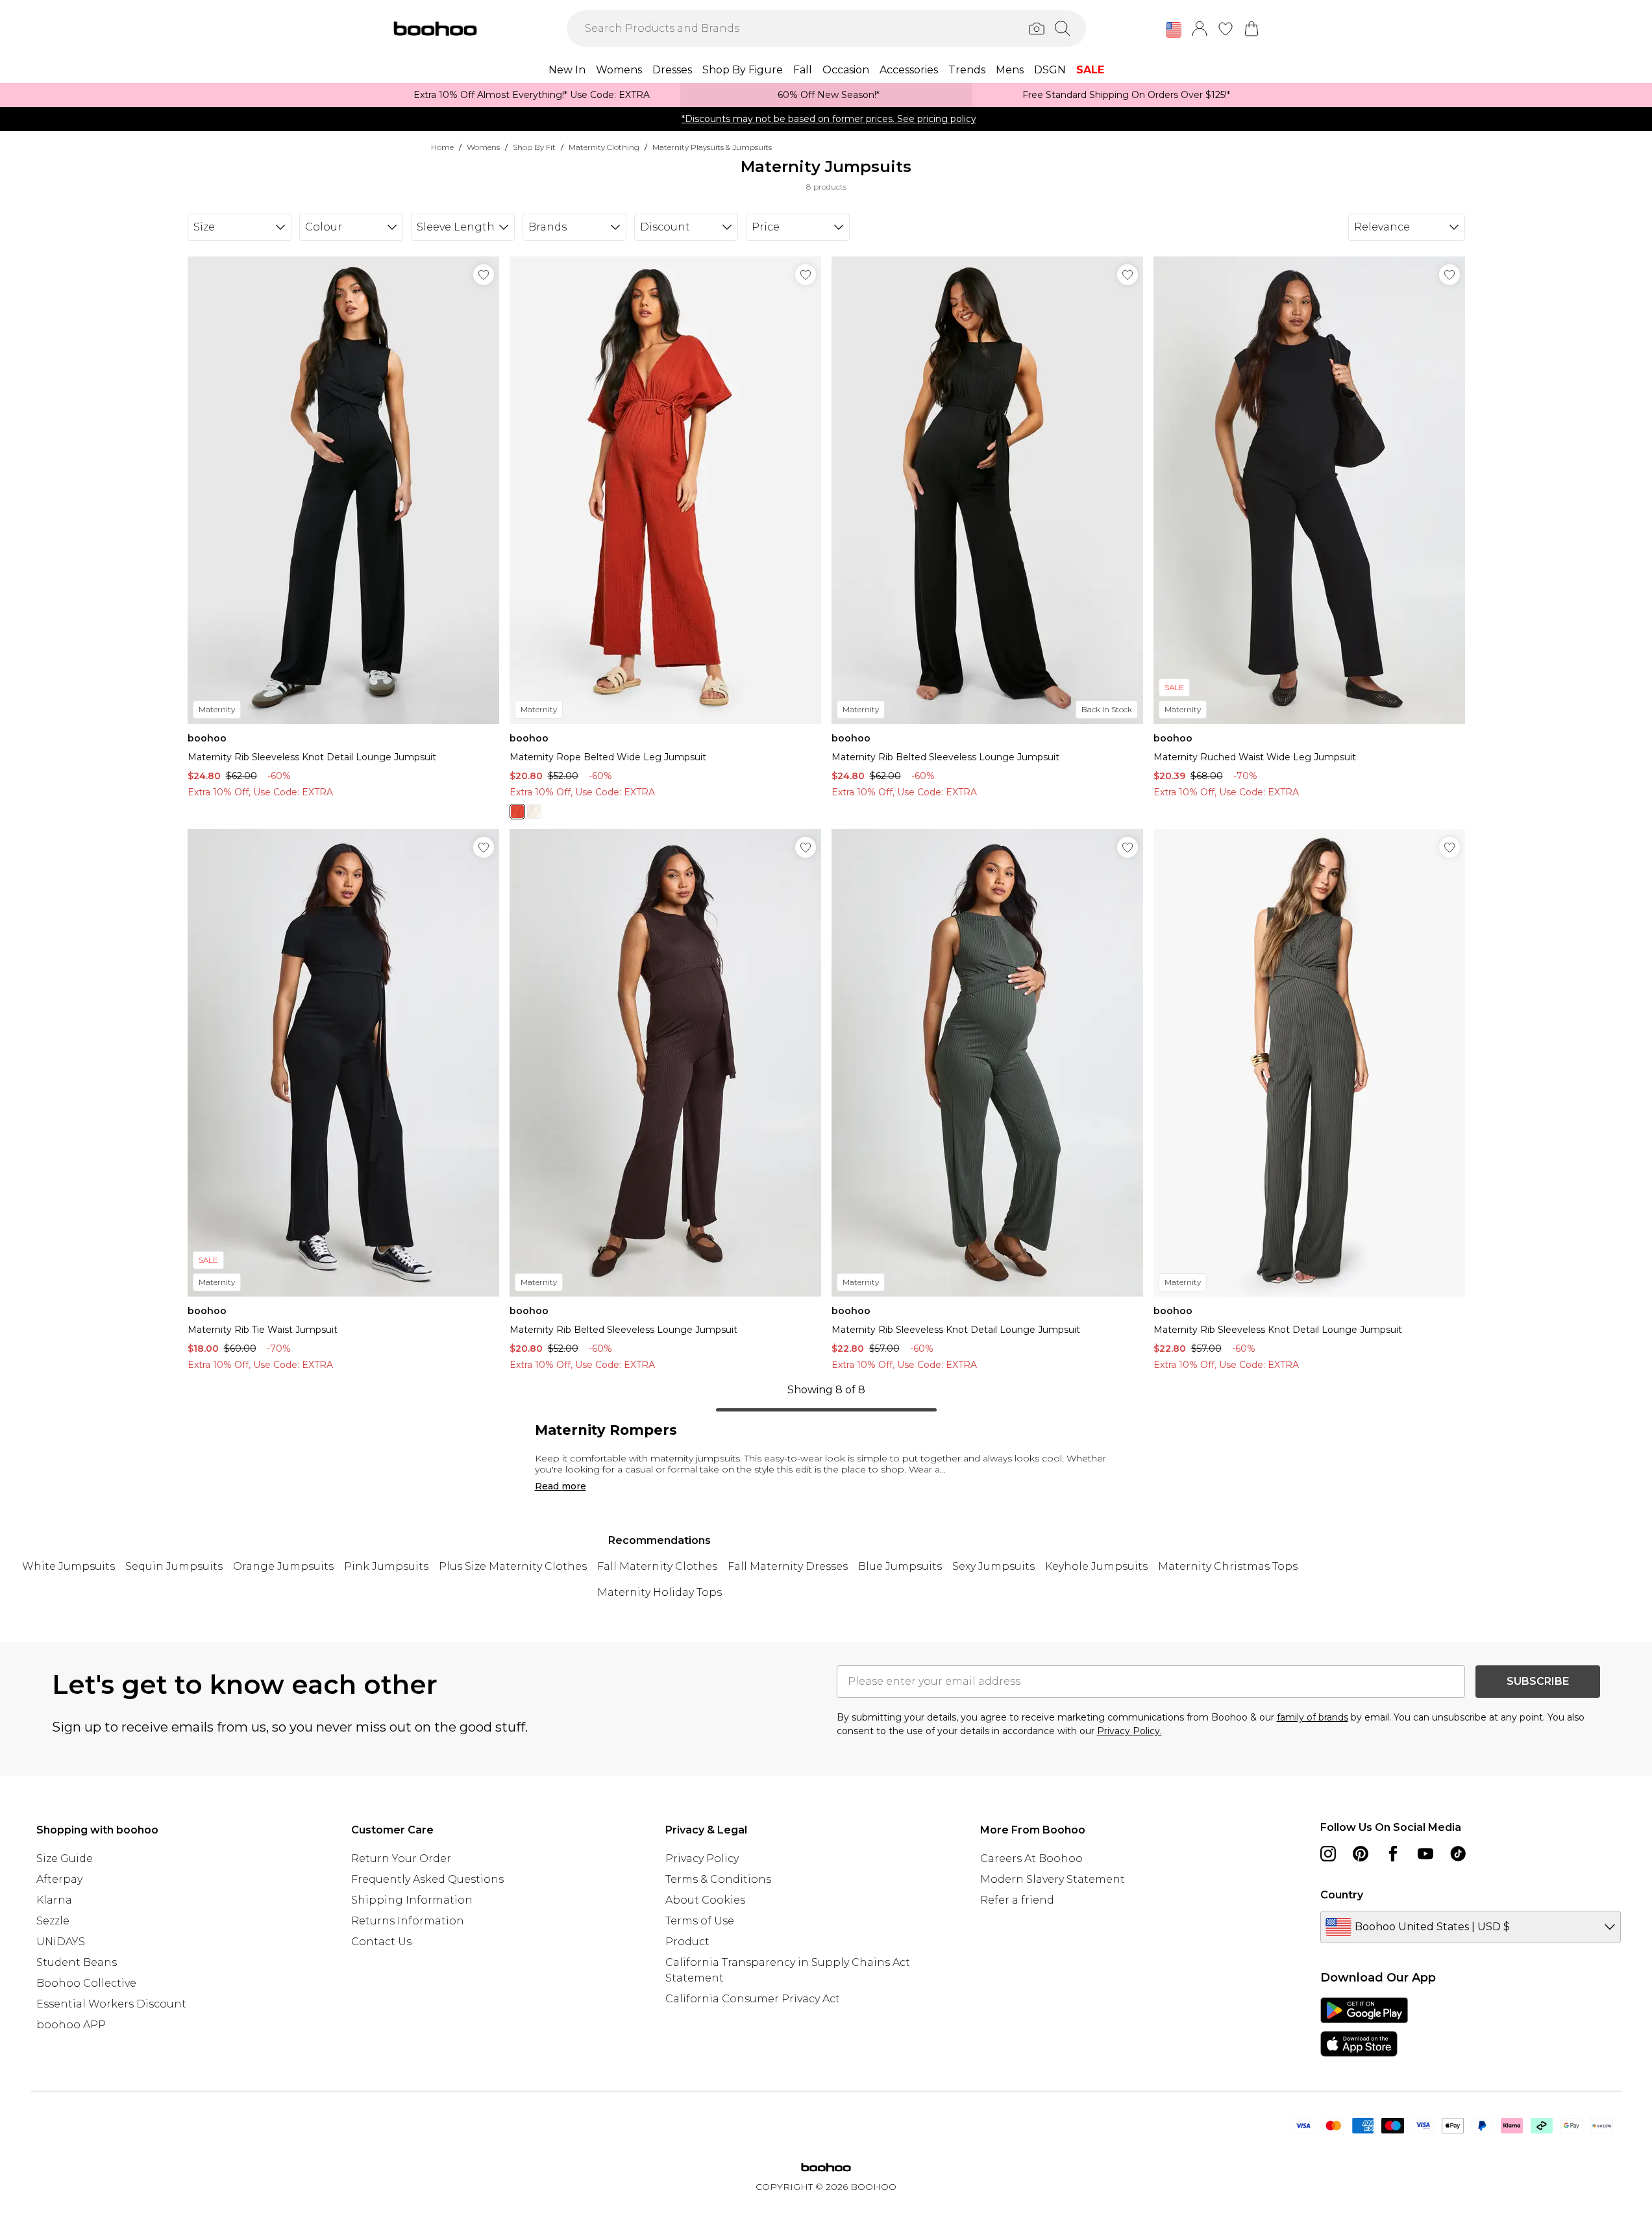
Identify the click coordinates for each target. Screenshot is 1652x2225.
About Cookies (705, 1900)
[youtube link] (1425, 1854)
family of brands (1313, 1717)
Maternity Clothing (604, 147)
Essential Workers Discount (111, 2004)
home (442, 147)
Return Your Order (401, 1858)
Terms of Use (700, 1921)
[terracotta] (517, 812)
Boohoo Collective (86, 1983)
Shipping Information (412, 1900)
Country (1342, 1895)
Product (687, 1942)
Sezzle (53, 1921)
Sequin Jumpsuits (174, 1566)
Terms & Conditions (718, 1879)
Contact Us (381, 1942)
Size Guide (65, 1858)
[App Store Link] (1364, 2027)
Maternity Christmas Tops (1228, 1566)
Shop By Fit (534, 147)
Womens (483, 147)
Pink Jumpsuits (386, 1566)
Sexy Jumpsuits (993, 1566)
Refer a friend (1017, 1900)
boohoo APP (71, 2025)
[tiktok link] (1458, 1854)
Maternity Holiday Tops (660, 1592)
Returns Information (408, 1921)
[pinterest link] (1361, 1854)
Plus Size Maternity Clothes (513, 1566)
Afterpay (59, 1879)
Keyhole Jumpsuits (1096, 1566)
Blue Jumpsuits (900, 1566)
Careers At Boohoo (1031, 1858)
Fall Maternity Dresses (788, 1566)
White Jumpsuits (68, 1566)
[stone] (534, 812)
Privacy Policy (702, 1858)
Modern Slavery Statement (1053, 1879)
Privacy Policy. (1129, 1731)
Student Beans (77, 1962)
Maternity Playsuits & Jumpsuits (712, 147)
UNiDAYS (61, 1942)
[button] (1174, 30)
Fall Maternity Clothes (657, 1566)
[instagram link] (1328, 1854)
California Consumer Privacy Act (753, 1999)
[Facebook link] (1393, 1854)
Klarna (54, 1900)
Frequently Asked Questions (427, 1879)
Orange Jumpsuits (283, 1566)
